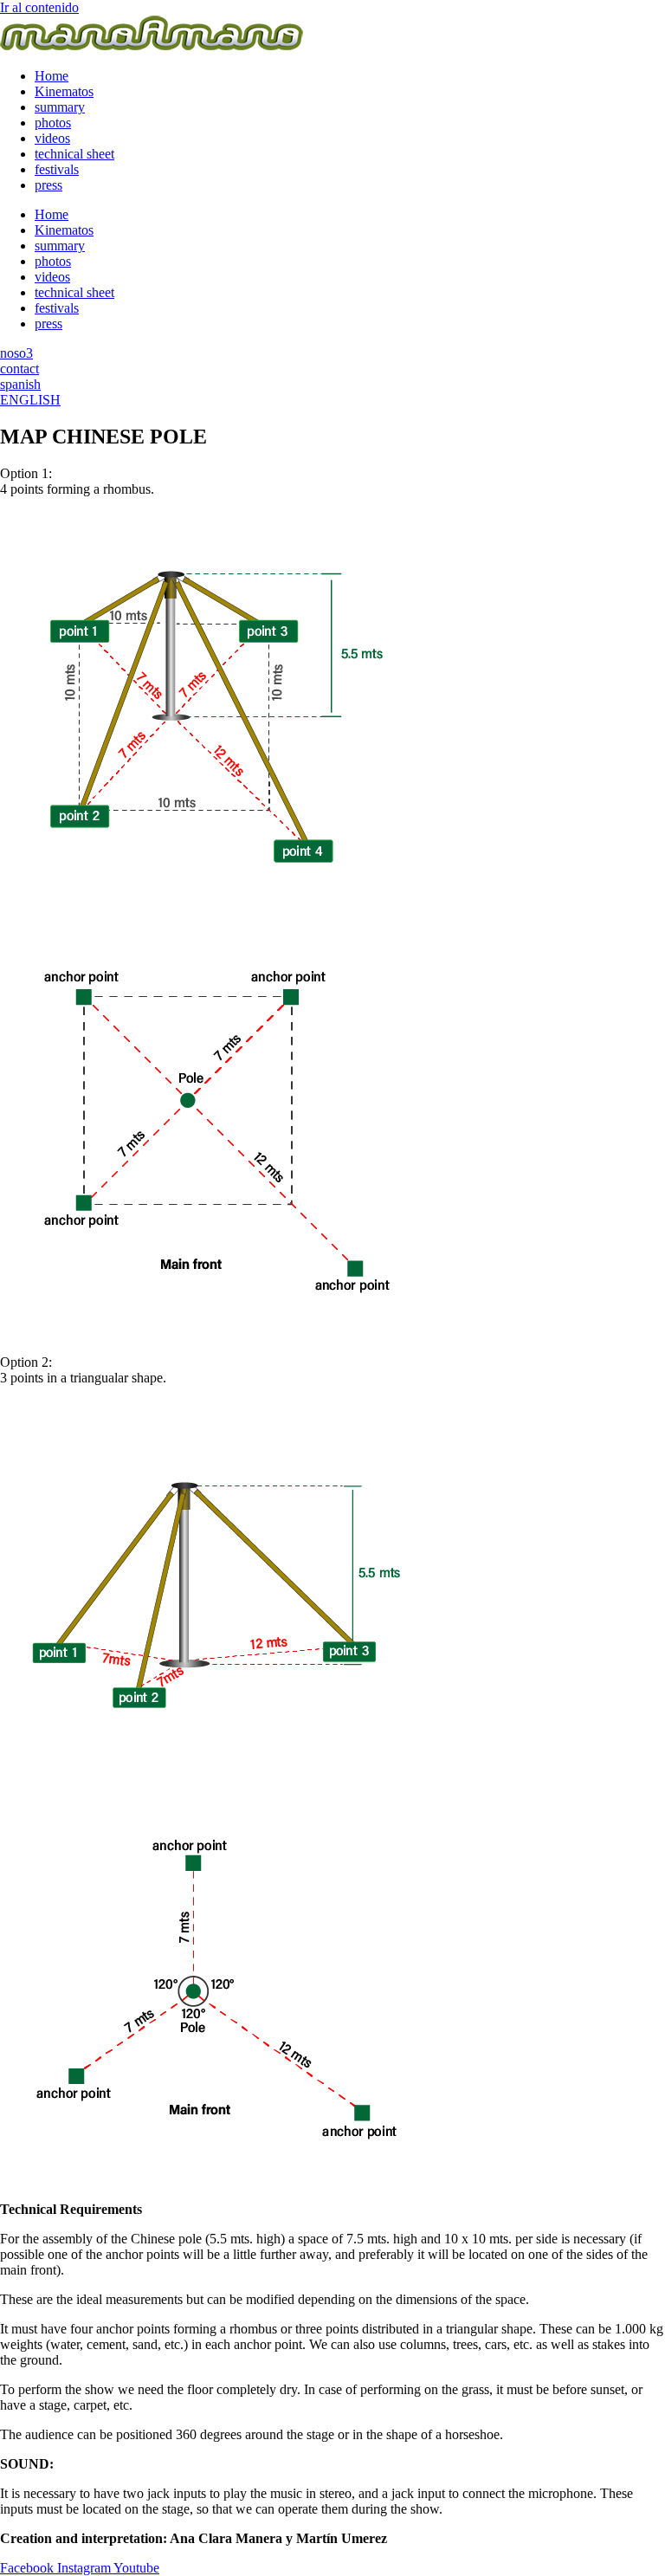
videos (52, 138)
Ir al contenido (39, 7)
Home (52, 76)
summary (60, 107)
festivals (57, 169)
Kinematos (64, 91)
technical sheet (74, 154)
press (48, 185)
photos (53, 123)
